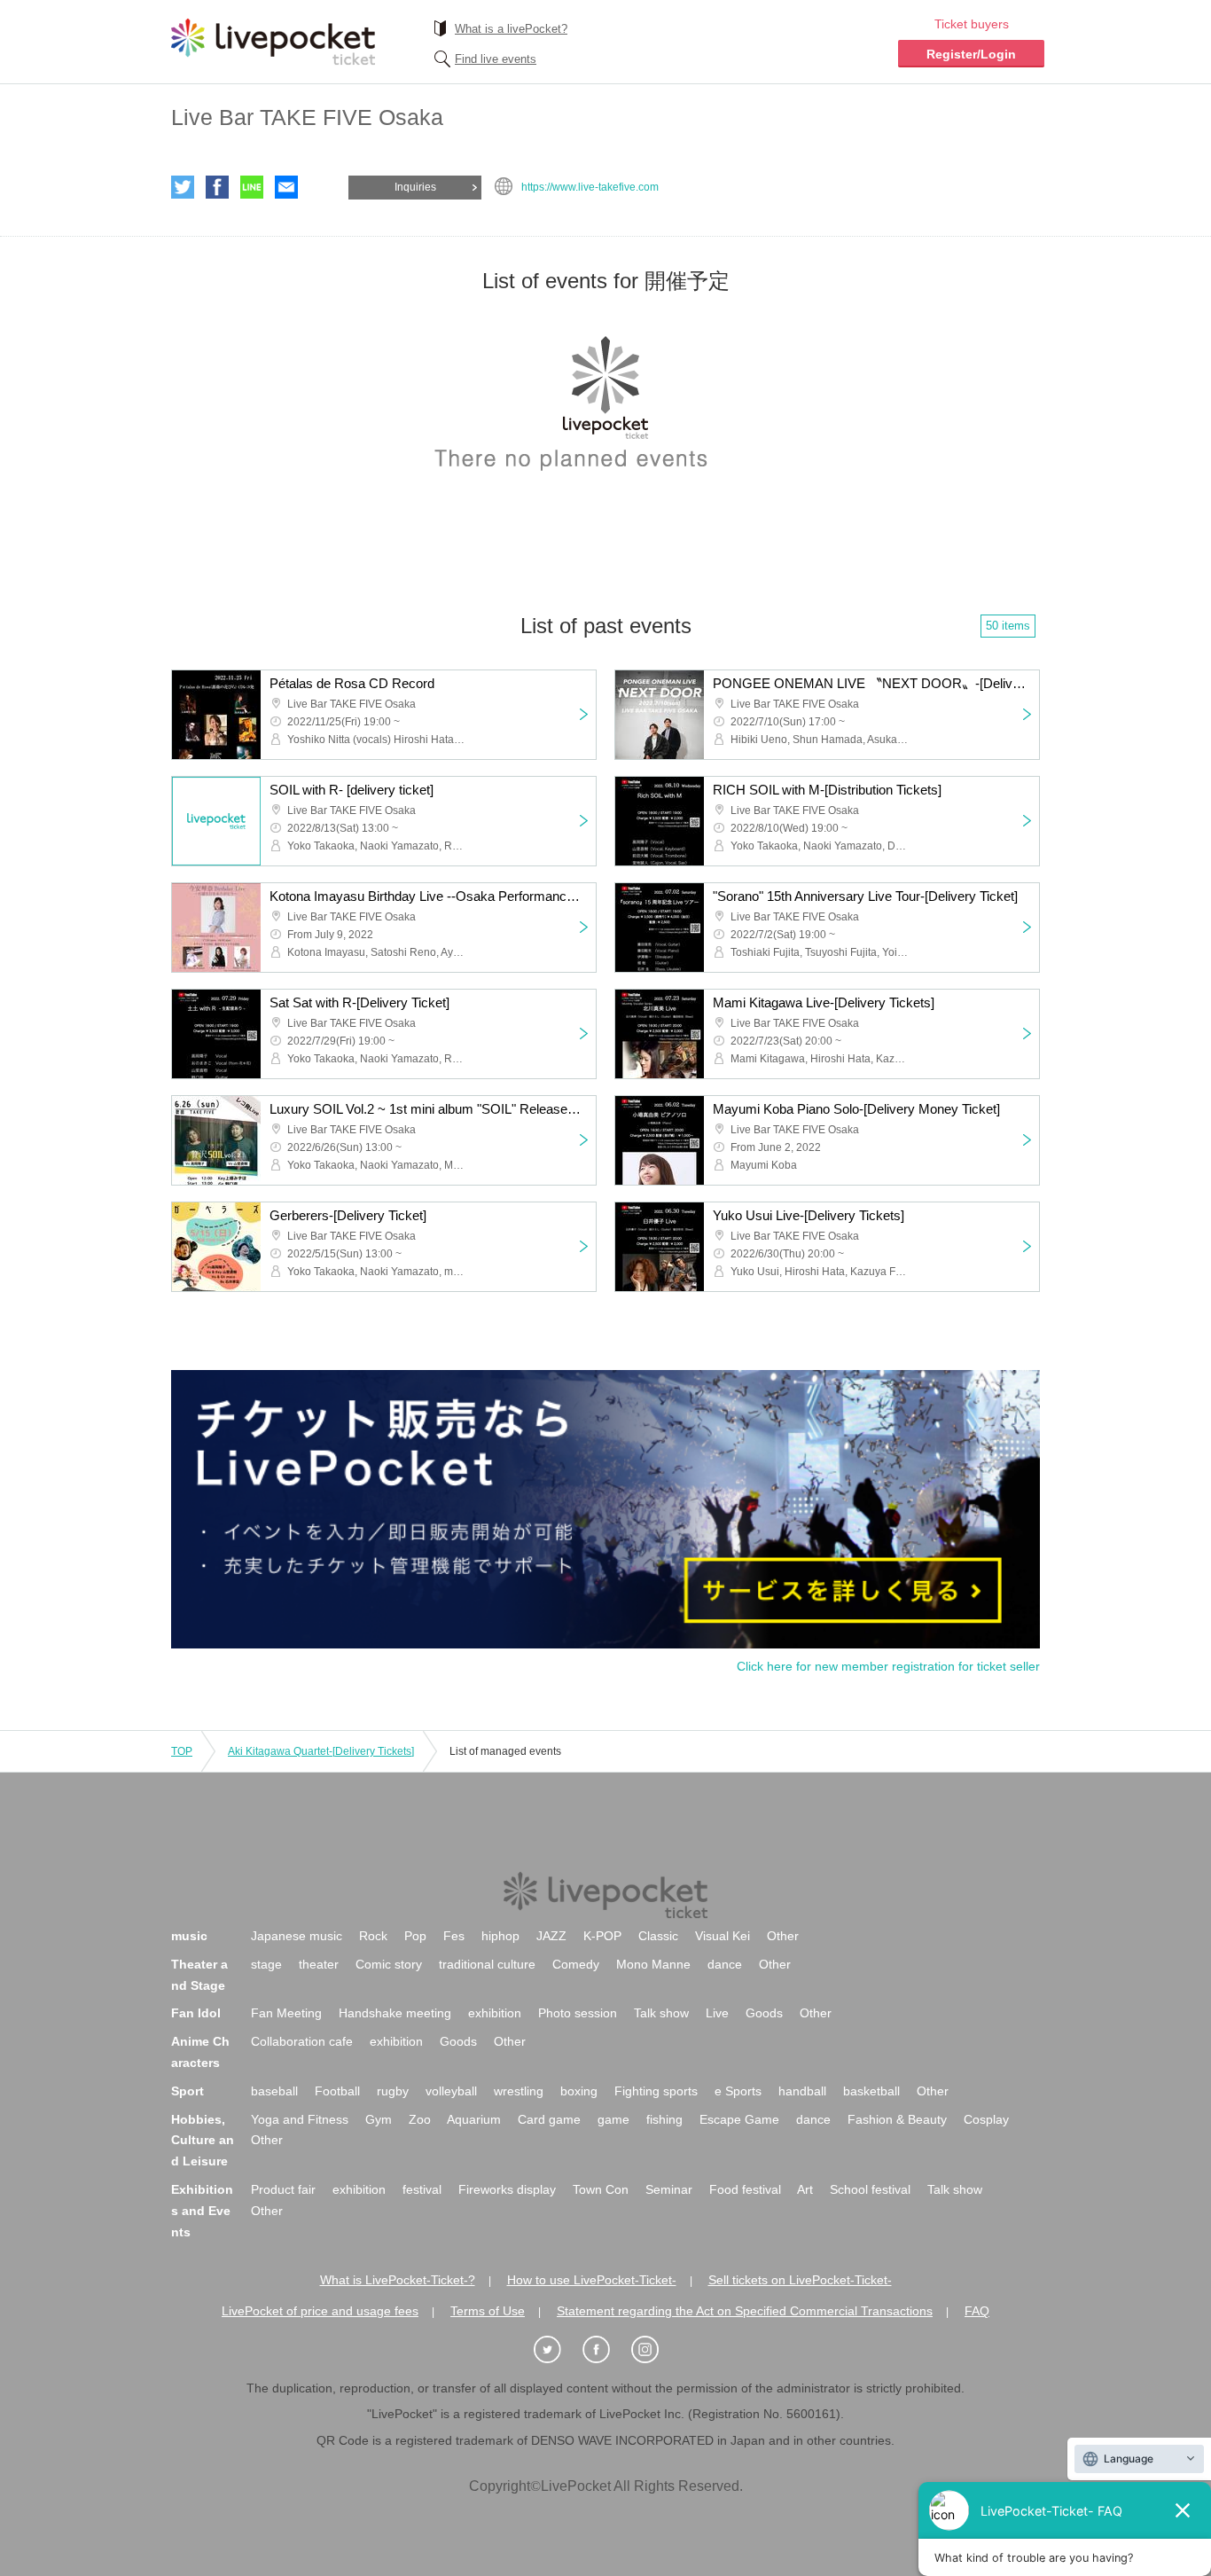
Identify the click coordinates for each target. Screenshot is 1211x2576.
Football (337, 2091)
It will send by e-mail (286, 187)
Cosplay (986, 2119)
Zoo (420, 2119)
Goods (764, 2013)
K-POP (602, 1936)
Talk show (661, 2013)
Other (783, 1936)
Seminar (669, 2189)
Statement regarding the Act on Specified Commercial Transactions (745, 2311)
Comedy (576, 1964)
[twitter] (557, 2350)
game (613, 2119)
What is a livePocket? (511, 29)
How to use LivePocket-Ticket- (592, 2280)
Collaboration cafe (302, 2041)
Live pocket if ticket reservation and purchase (273, 42)
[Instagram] (654, 2350)
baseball (274, 2091)
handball (802, 2091)
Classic (658, 1936)
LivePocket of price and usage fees (320, 2311)
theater (319, 1964)
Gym (379, 2119)
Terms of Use (488, 2311)
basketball (871, 2091)
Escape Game (739, 2119)
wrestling (519, 2091)
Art (805, 2189)
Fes (454, 1936)
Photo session (578, 2013)
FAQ (977, 2311)
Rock (373, 1936)
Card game (549, 2119)
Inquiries (415, 187)
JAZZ (551, 1936)
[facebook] (605, 2350)
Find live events (496, 59)
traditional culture (487, 1964)
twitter (183, 187)
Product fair (283, 2189)
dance (725, 1964)
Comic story (389, 1964)
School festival (870, 2189)
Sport (188, 2091)
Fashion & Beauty (897, 2119)
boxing (579, 2091)
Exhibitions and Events (202, 2211)
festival (422, 2189)
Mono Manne (653, 1964)
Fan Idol (196, 2013)
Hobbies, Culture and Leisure (203, 2141)
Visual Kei (723, 1936)
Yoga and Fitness (300, 2119)
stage (266, 1964)
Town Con (601, 2189)
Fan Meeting (286, 2013)
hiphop (500, 1936)
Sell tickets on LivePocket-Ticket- (800, 2280)
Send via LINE (252, 187)
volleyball (451, 2091)
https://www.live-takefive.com (590, 187)
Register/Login (971, 54)
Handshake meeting (395, 2013)
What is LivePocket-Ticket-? (398, 2280)
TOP (182, 1751)
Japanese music (297, 1936)
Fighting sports (656, 2091)
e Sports (738, 2091)
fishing (664, 2119)
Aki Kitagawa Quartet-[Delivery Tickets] (321, 1751)
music (189, 1936)
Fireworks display (507, 2189)
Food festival (745, 2189)
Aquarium (474, 2119)
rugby (393, 2091)
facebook (217, 187)
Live (717, 2013)
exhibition (495, 2013)
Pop (415, 1936)
